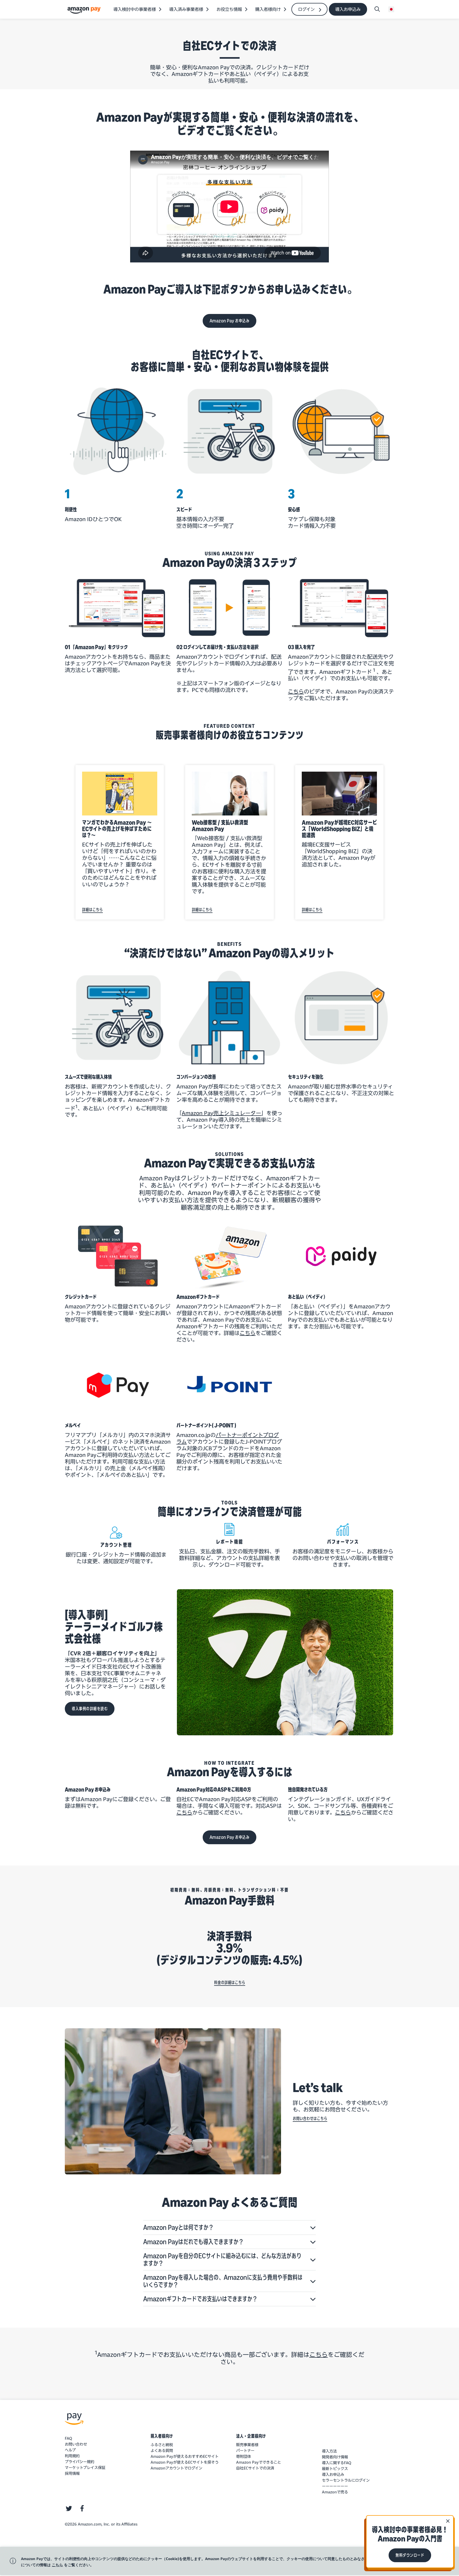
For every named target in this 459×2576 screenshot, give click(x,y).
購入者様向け (162, 2436)
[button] (229, 2228)
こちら (248, 1333)
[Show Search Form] (377, 9)
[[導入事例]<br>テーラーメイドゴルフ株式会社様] (286, 1662)
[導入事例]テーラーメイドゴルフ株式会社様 (114, 1627)
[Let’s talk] (173, 2101)
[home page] (85, 10)
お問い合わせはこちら (310, 2118)
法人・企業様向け (251, 2436)
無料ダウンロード (410, 2555)
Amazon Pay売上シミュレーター (221, 1113)
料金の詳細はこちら (230, 1982)
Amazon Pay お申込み (230, 321)
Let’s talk (318, 2088)
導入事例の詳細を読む (90, 1709)
